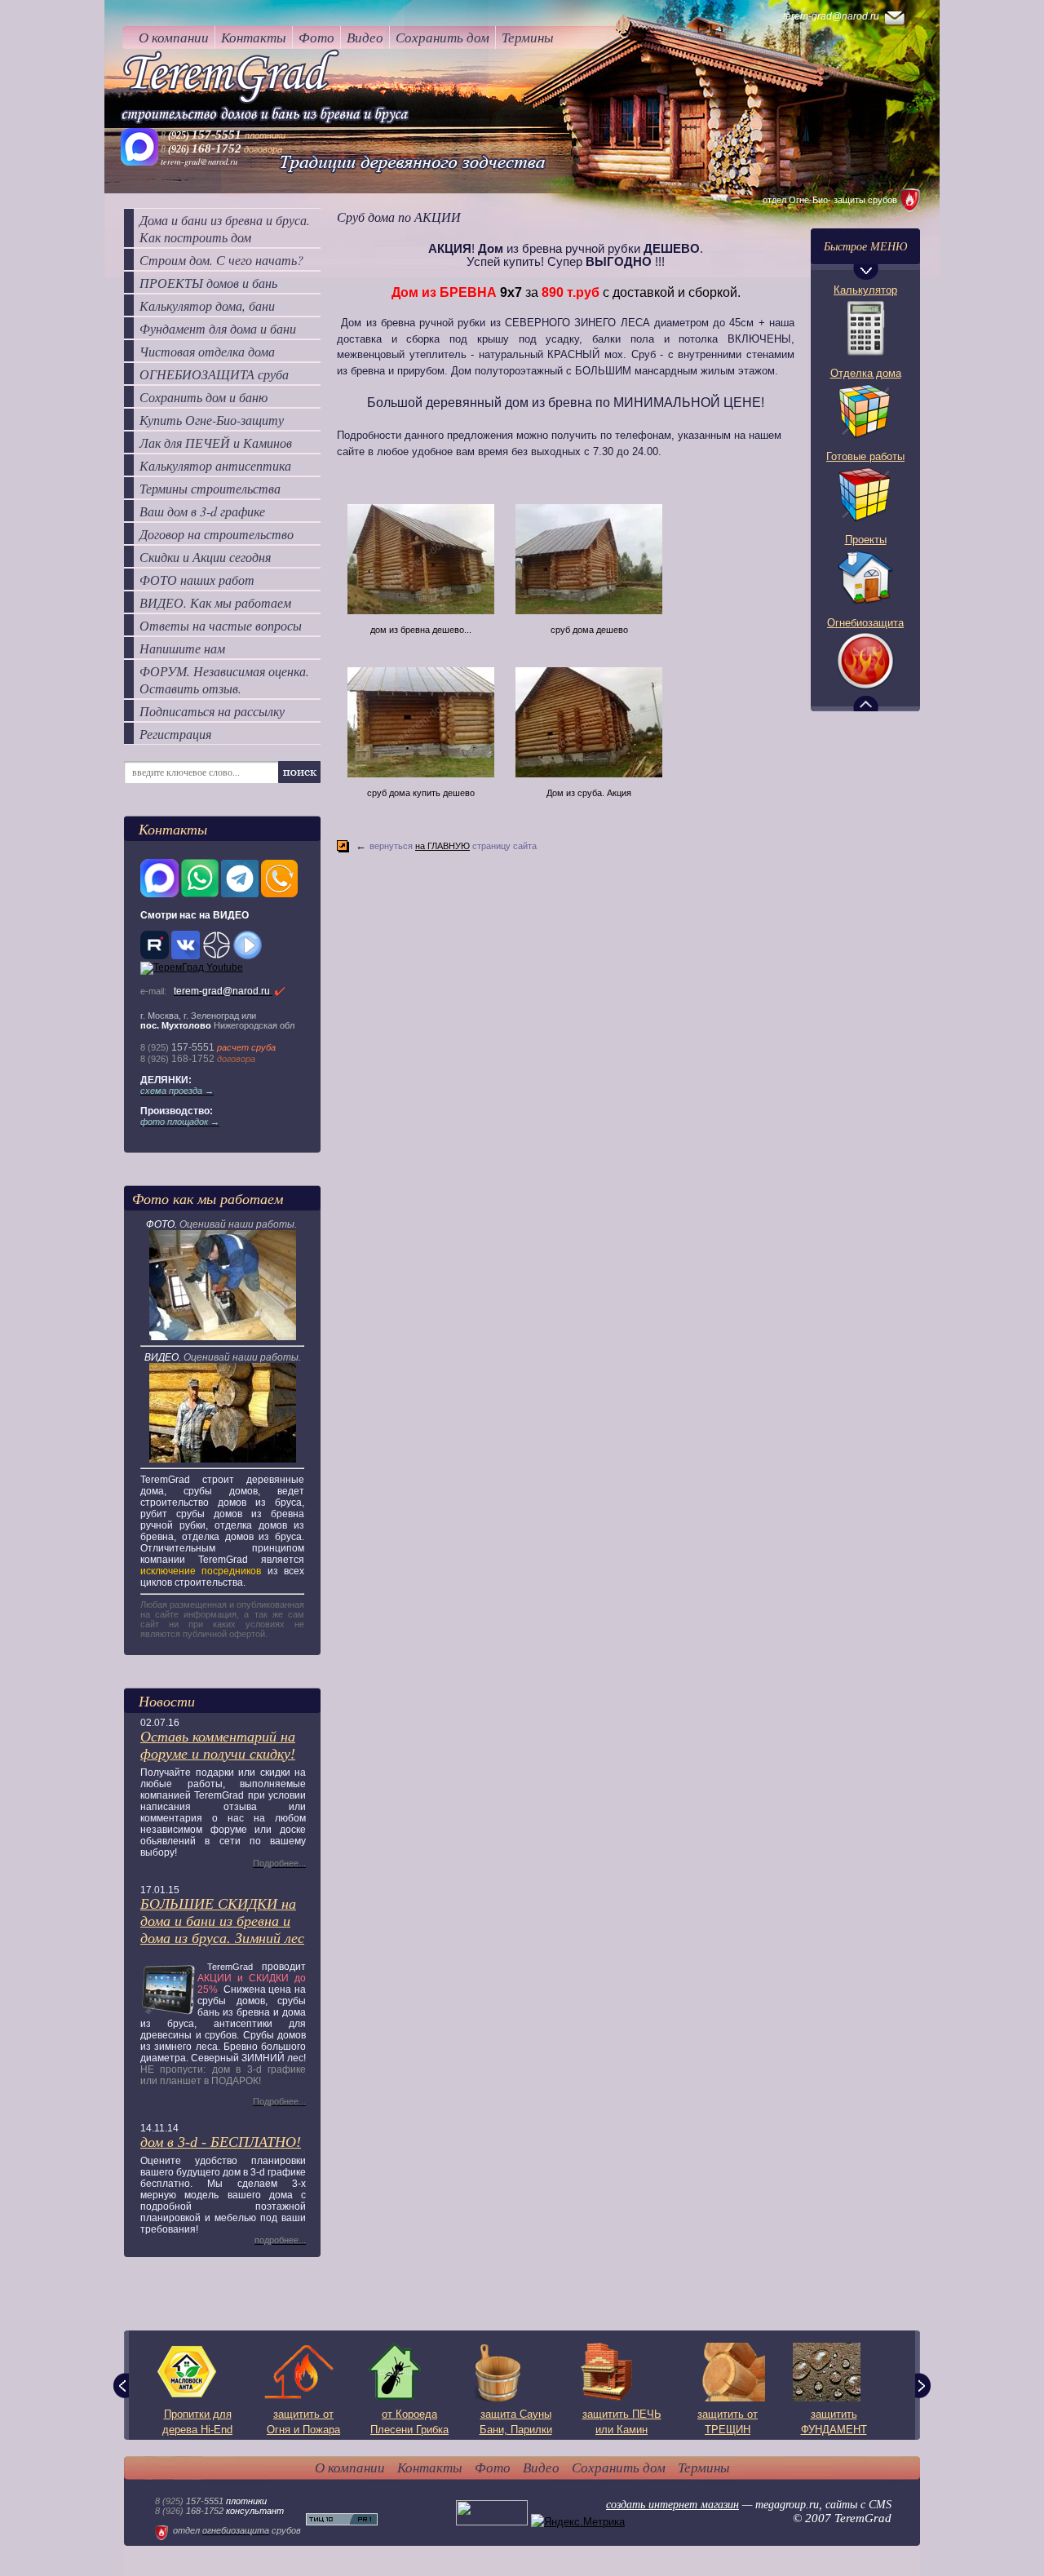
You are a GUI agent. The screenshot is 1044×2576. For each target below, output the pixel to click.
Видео (365, 37)
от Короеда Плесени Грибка (409, 2422)
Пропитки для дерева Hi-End (197, 2422)
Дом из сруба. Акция (589, 793)
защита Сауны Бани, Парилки (516, 2422)
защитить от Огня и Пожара (303, 2422)
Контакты (254, 37)
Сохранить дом (442, 37)
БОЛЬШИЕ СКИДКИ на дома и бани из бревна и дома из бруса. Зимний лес (222, 1921)
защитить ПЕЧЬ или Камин (622, 2422)
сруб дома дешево (589, 630)
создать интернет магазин (672, 2505)
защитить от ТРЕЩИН (728, 2422)
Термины (528, 37)
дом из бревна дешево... (421, 630)
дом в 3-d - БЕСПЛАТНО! (221, 2142)
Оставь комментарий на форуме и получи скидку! (218, 1745)
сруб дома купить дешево (421, 793)
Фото (316, 37)
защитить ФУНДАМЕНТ (834, 2422)
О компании (174, 37)
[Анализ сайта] (342, 2522)
